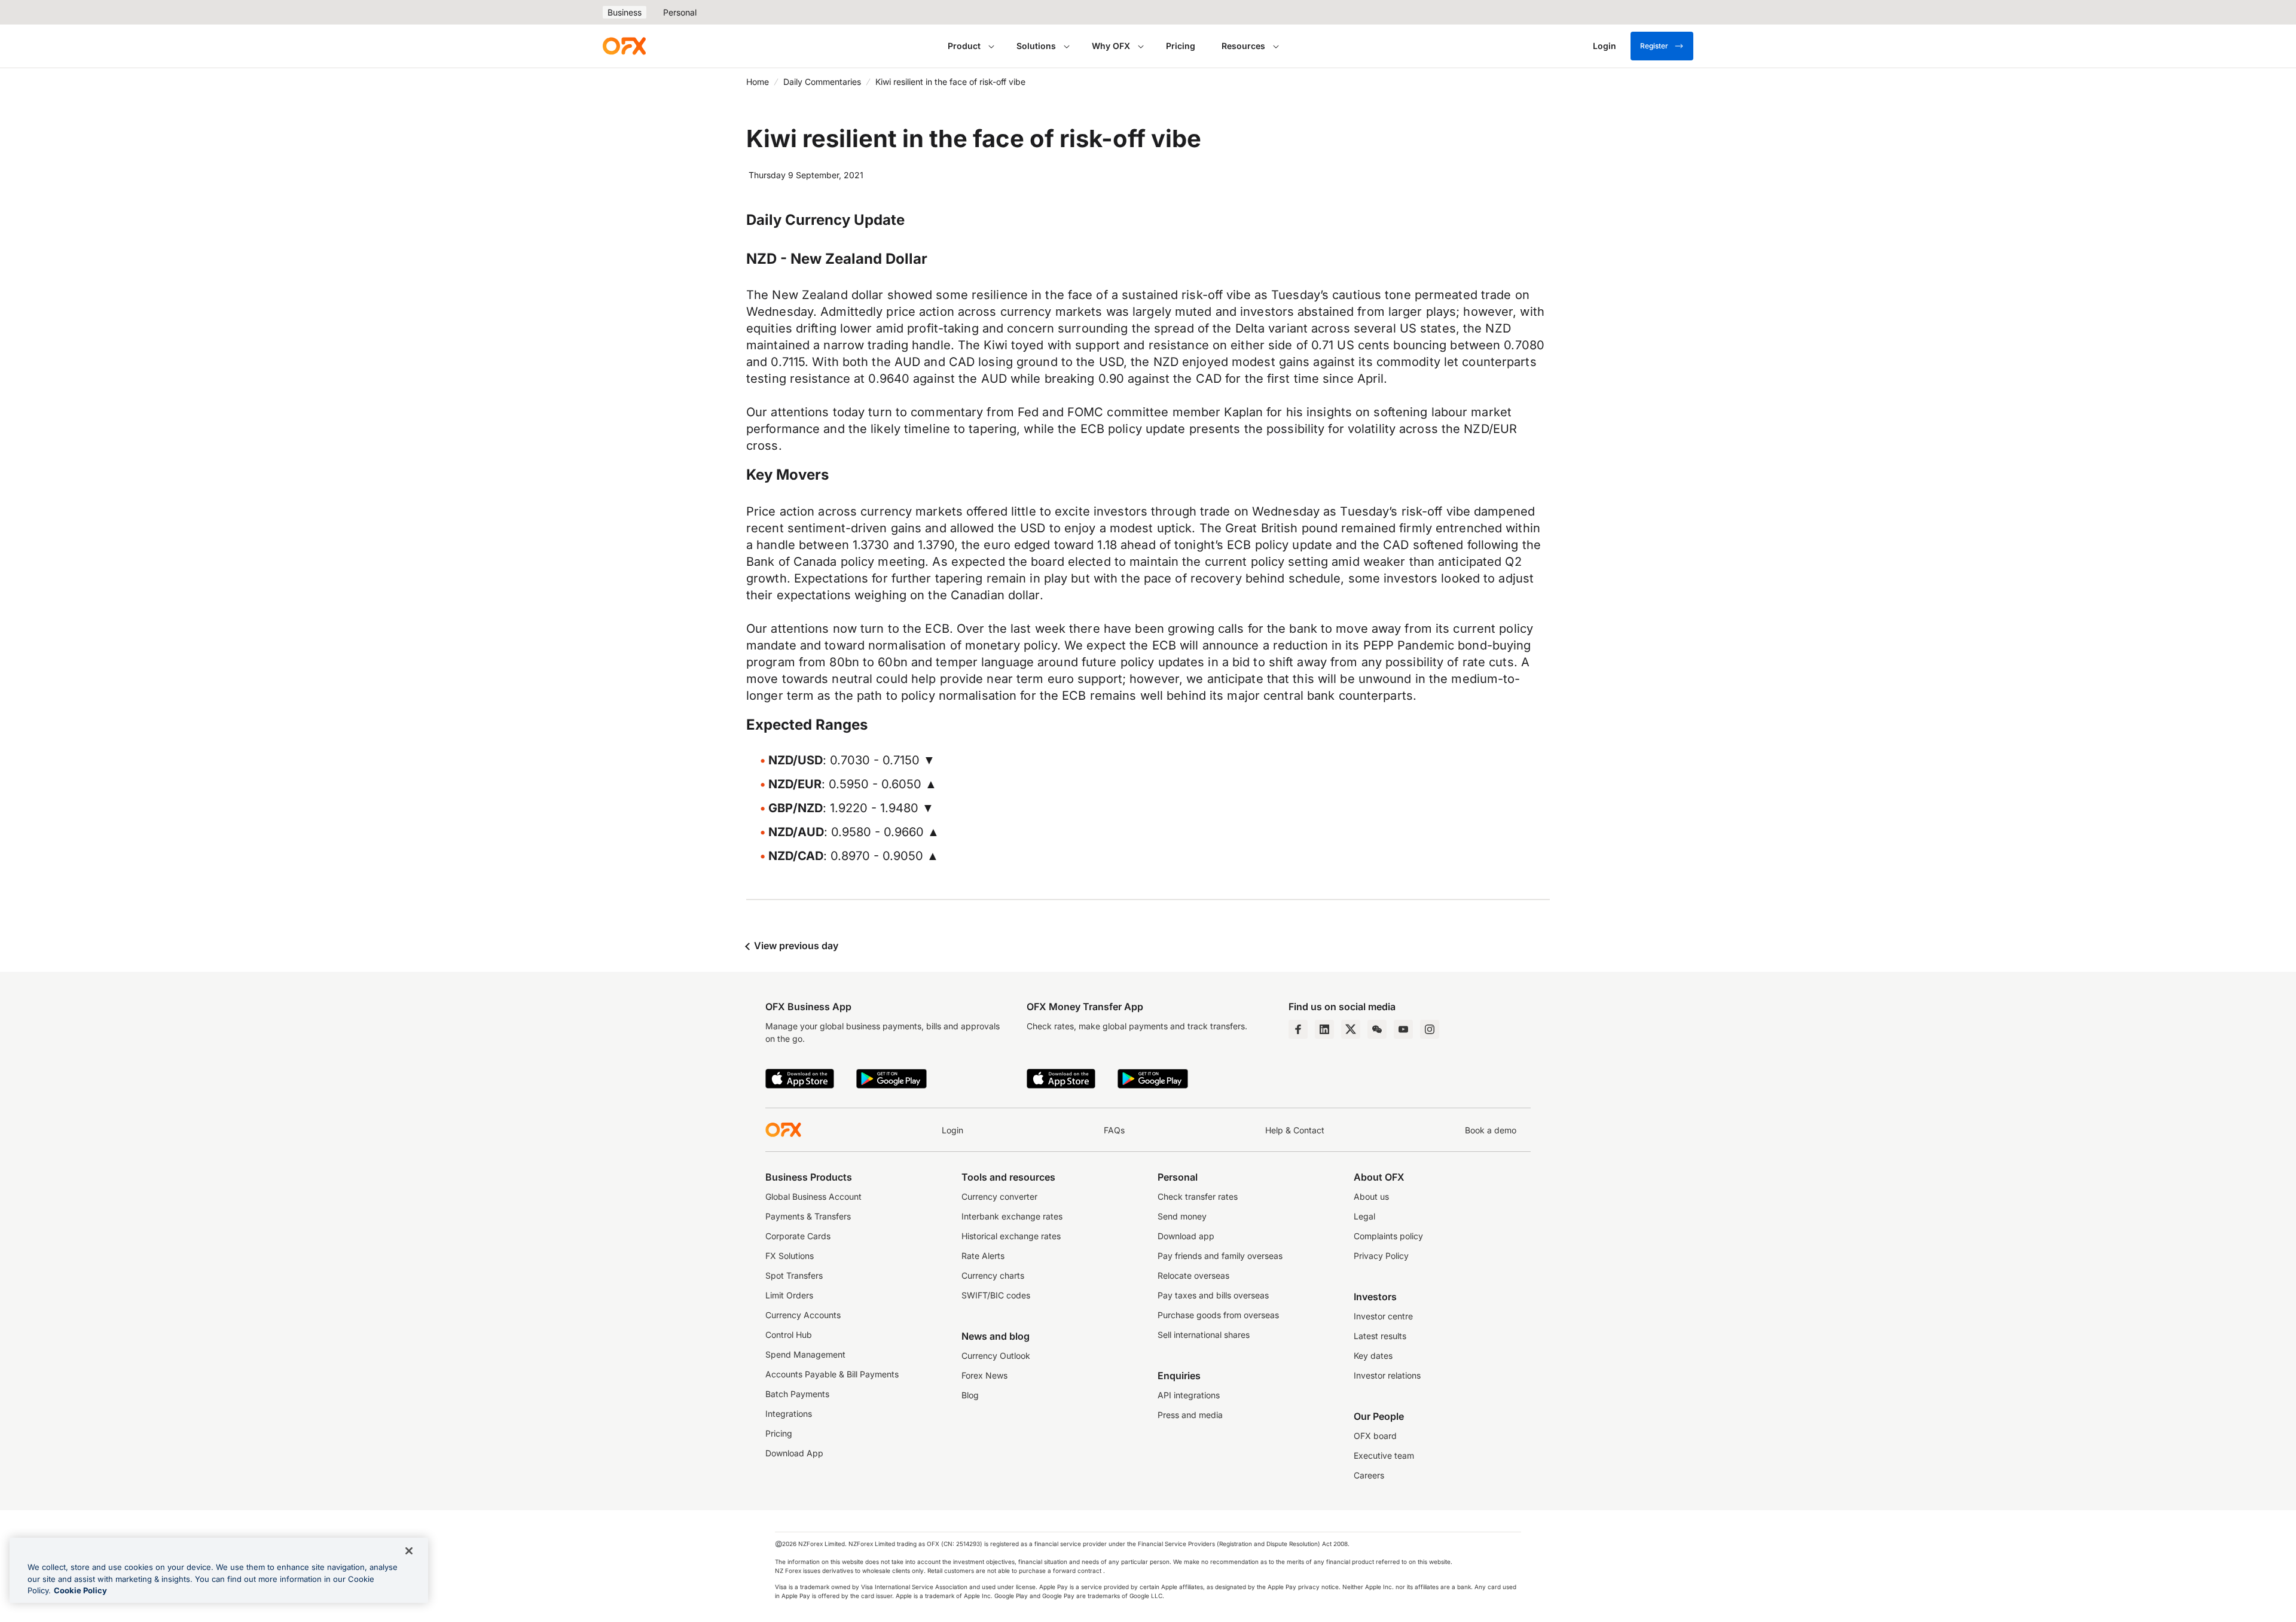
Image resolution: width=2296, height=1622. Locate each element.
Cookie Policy (80, 1590)
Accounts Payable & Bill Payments (832, 1374)
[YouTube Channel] (1403, 1029)
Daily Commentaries (822, 82)
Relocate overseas (1193, 1275)
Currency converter (999, 1196)
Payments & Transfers (808, 1216)
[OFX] (624, 46)
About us (1371, 1196)
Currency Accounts (803, 1315)
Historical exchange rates (1011, 1236)
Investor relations (1387, 1375)
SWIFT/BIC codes (996, 1295)
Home (758, 82)
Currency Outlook (996, 1356)
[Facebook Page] (1298, 1029)
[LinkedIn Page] (1324, 1029)
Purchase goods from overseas (1218, 1315)
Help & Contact (1295, 1130)
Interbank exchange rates (1012, 1216)
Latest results (1380, 1336)
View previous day (795, 946)
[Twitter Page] (1351, 1029)
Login (952, 1130)
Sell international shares (1204, 1335)
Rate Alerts (983, 1256)
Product (964, 46)
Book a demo (1491, 1130)
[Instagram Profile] (1430, 1029)
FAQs (1114, 1130)
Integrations (789, 1414)
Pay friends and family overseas (1220, 1256)
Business (625, 12)
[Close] (409, 1551)
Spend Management (805, 1354)
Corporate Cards (798, 1236)
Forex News (984, 1375)
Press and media (1190, 1415)
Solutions (1036, 46)
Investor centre (1383, 1316)
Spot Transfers (794, 1275)
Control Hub (789, 1335)
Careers (1369, 1475)
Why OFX (1111, 46)
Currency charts (993, 1275)
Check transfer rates (1198, 1196)
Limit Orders (789, 1295)
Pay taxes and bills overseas (1213, 1295)
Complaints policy (1388, 1236)
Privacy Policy (1381, 1256)
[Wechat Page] (1377, 1029)
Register (1654, 46)
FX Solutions (790, 1256)
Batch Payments (797, 1394)
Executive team (1384, 1455)
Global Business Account (813, 1196)
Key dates (1373, 1356)
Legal (1364, 1216)
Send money (1182, 1216)
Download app (1186, 1236)
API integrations (1189, 1395)
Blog (970, 1395)
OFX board (1375, 1436)
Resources (1243, 46)
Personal (680, 12)
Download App (794, 1453)
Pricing (1181, 46)
